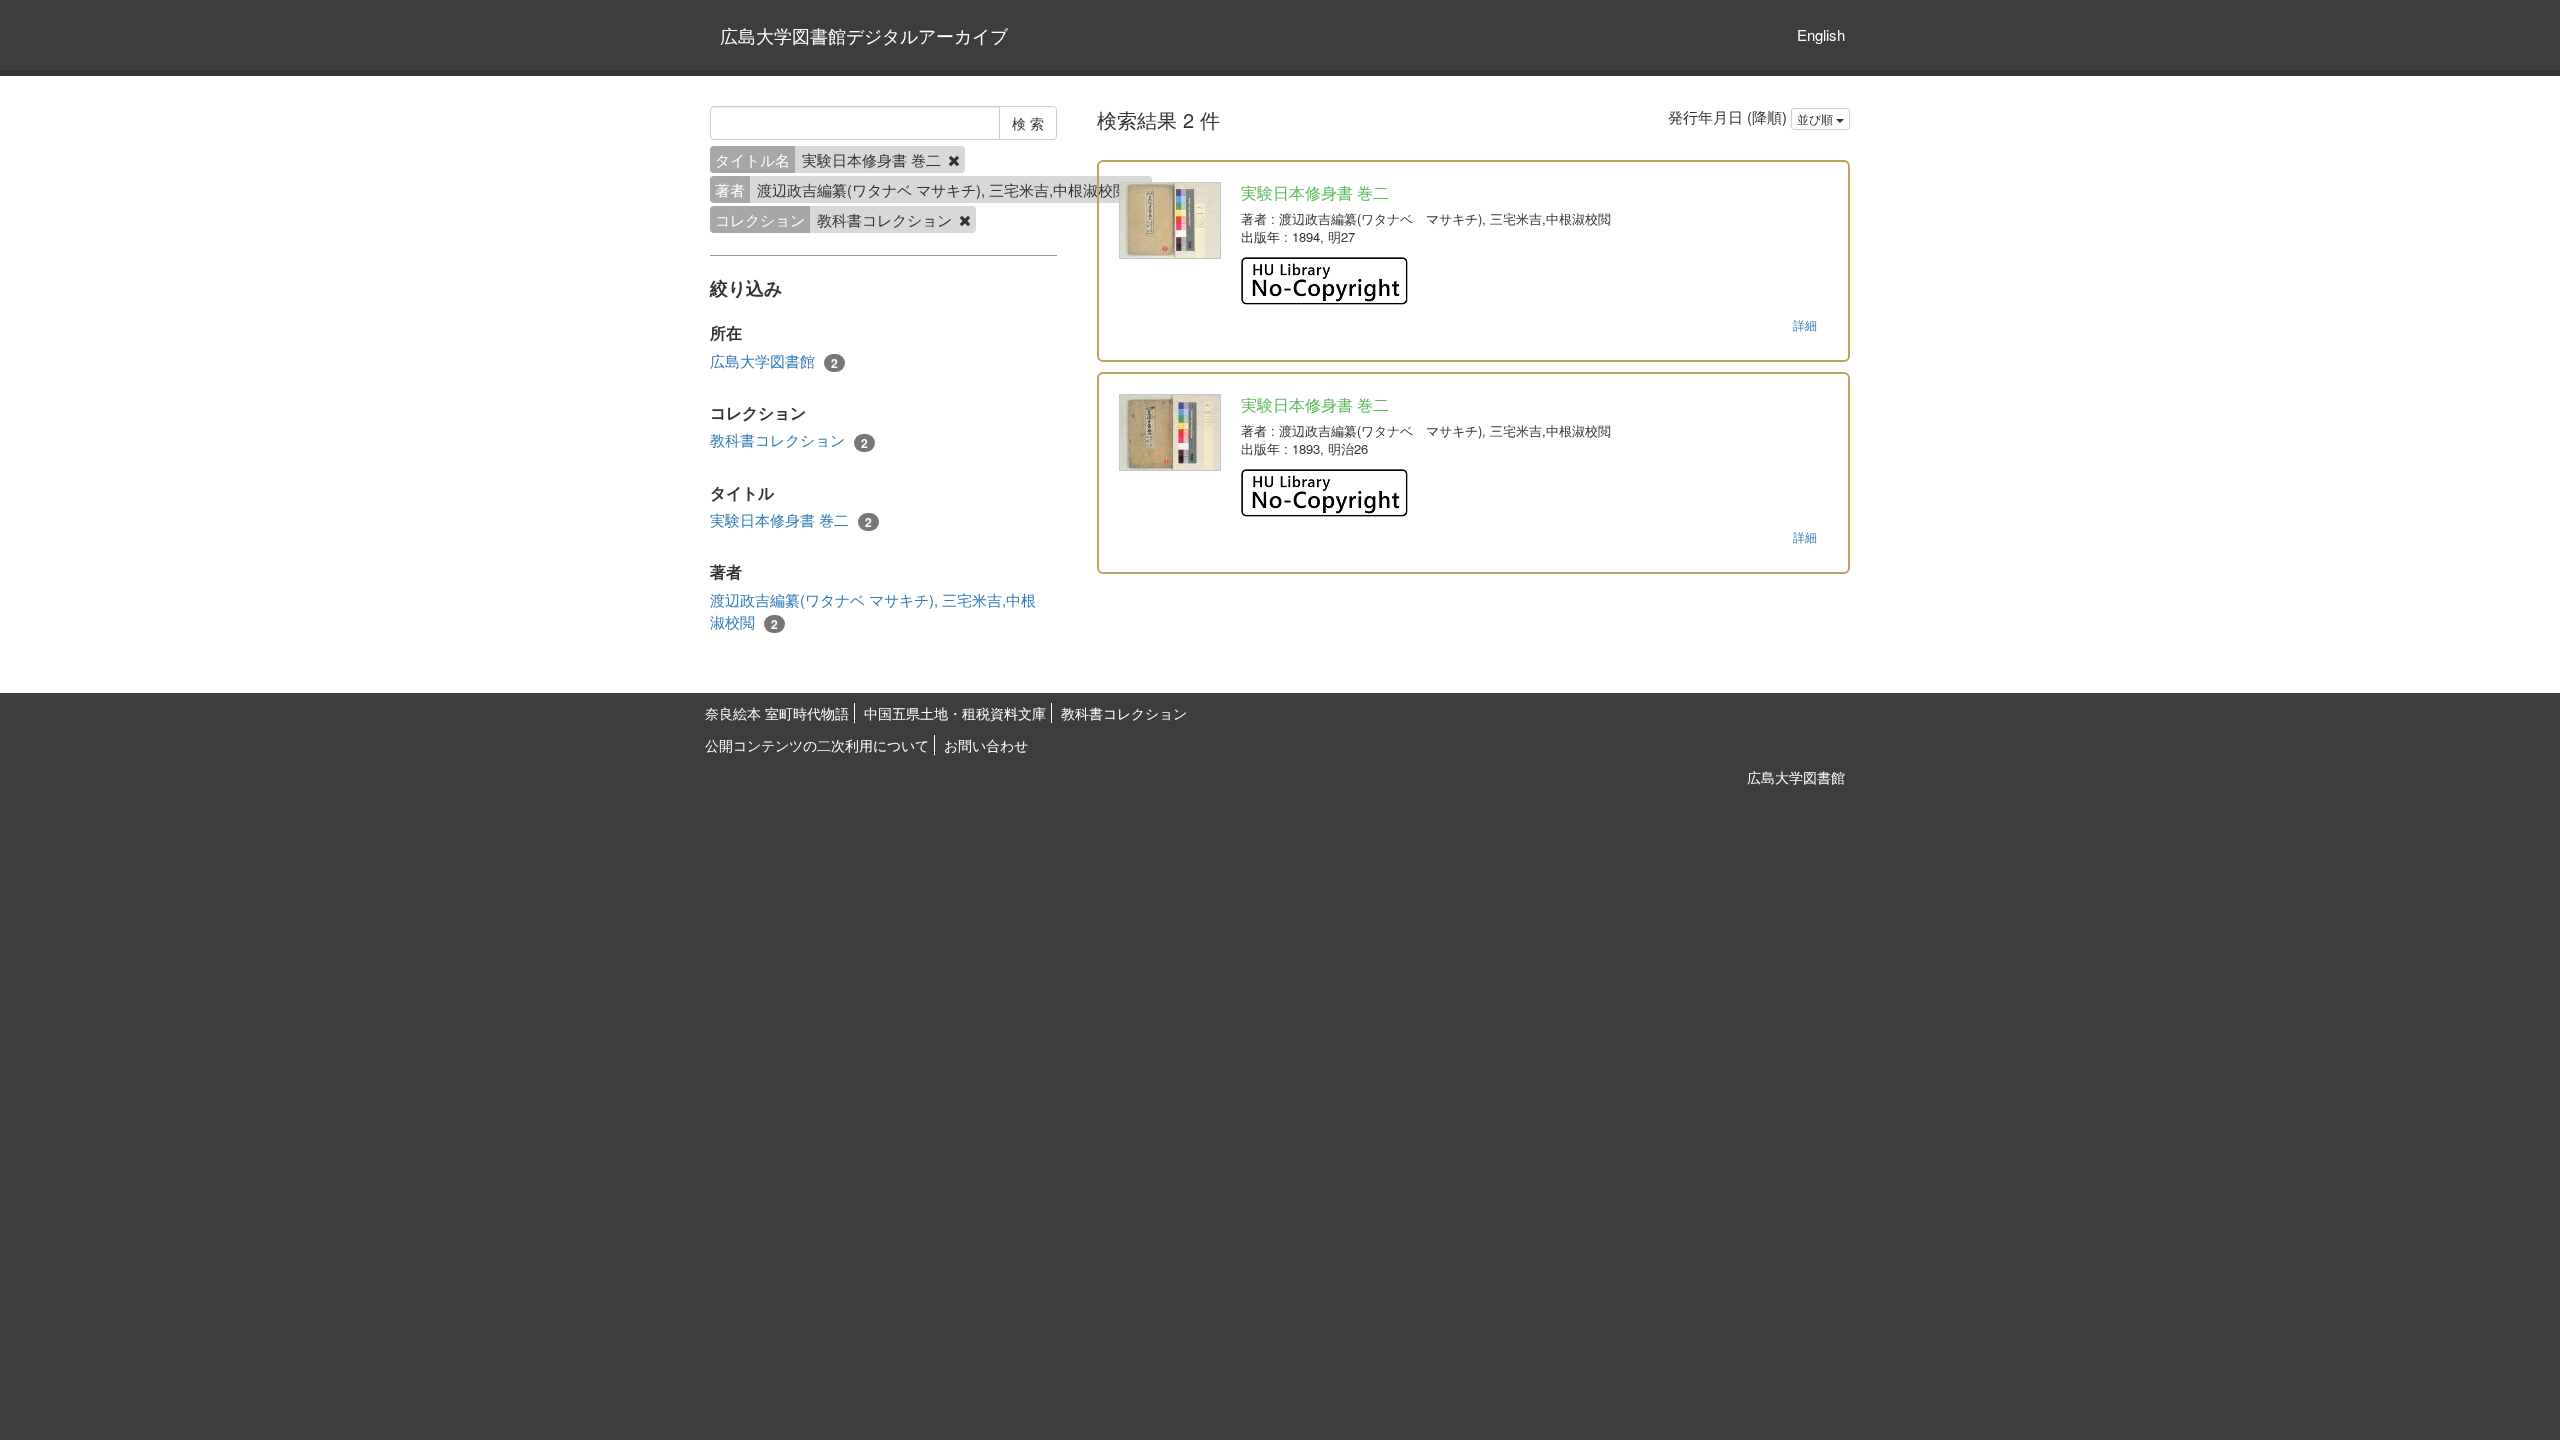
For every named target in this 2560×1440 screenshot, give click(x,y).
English (1821, 34)
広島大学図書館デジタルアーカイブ (864, 35)
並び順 (1816, 118)
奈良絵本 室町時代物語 (777, 713)
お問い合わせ (986, 745)
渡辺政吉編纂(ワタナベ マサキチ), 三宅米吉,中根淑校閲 (873, 610)
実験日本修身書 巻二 (791, 520)
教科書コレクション (789, 440)
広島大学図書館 (774, 361)
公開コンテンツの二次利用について (817, 745)
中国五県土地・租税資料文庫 (955, 713)
